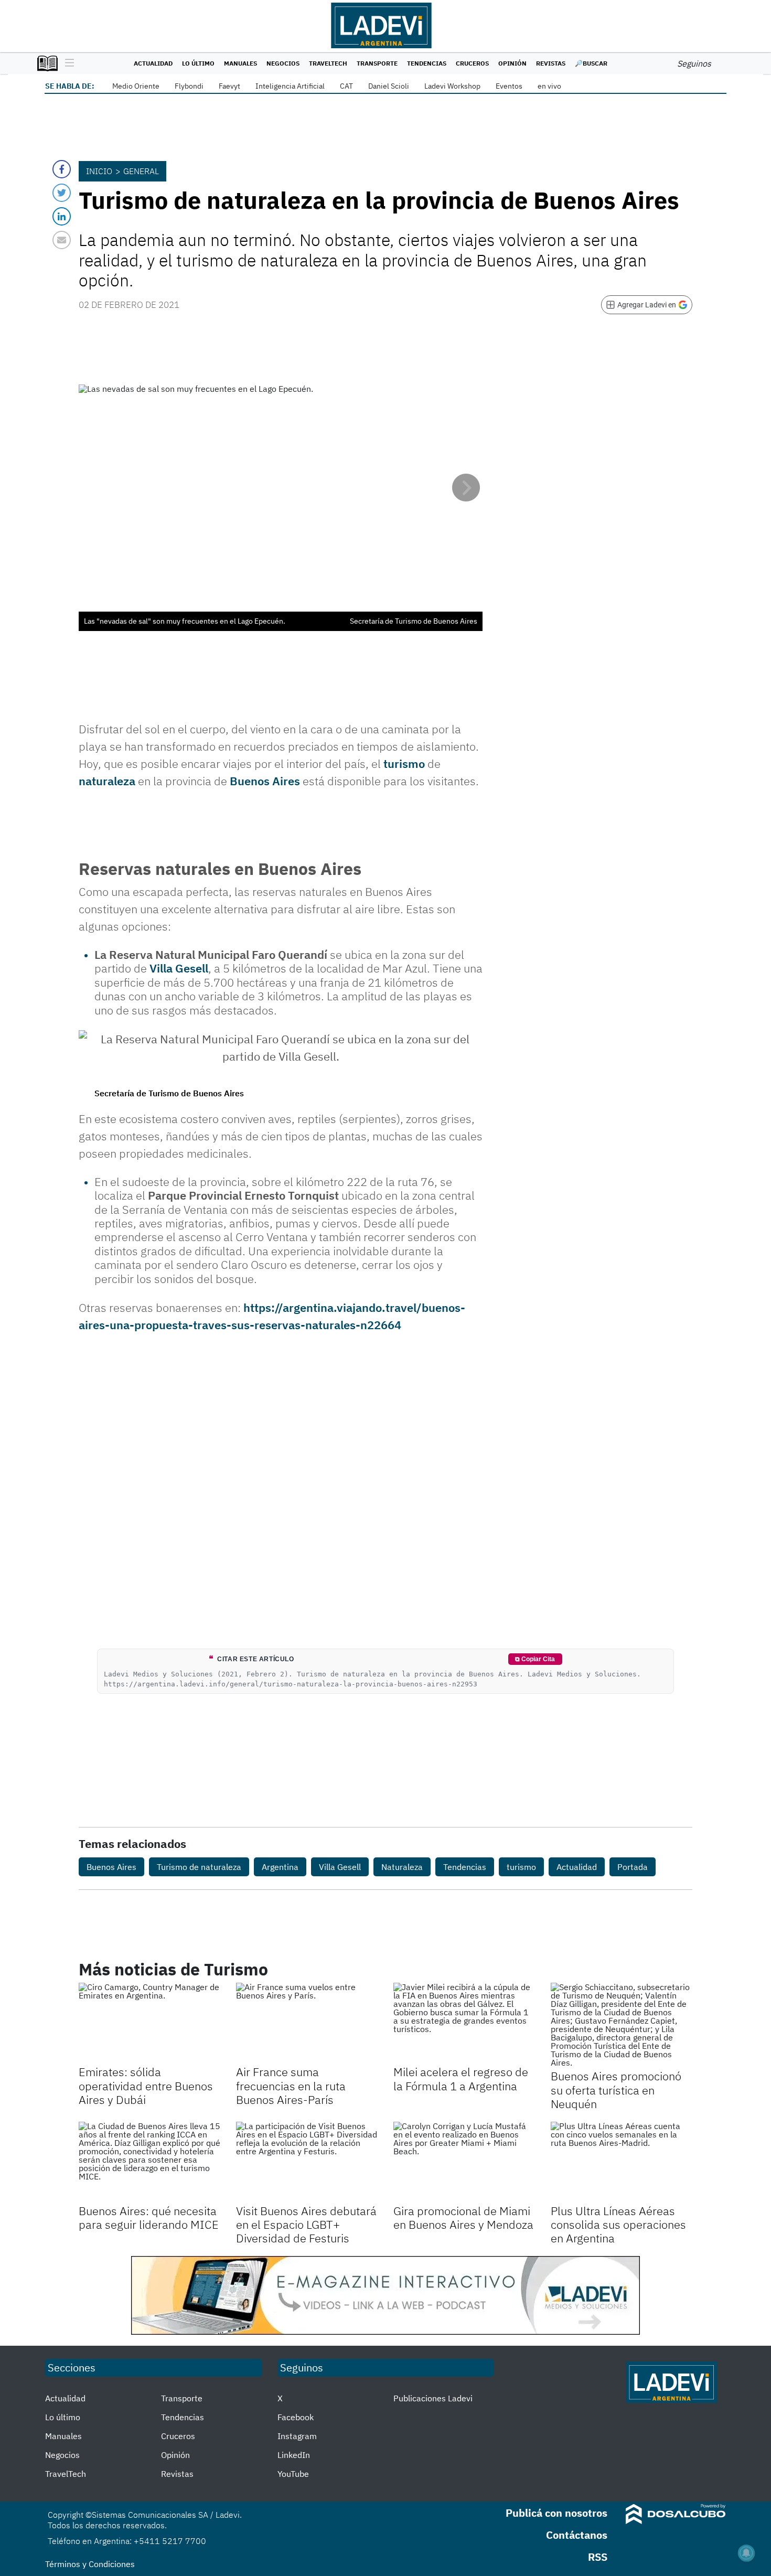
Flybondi (189, 86)
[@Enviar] (62, 240)
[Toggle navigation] (67, 63)
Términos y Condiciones (90, 2564)
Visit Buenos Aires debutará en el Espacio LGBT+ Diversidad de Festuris (306, 2225)
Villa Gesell (179, 968)
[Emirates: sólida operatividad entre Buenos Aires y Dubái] (149, 2023)
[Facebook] (62, 169)
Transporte (377, 63)
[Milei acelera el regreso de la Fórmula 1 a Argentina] (464, 2023)
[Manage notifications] (746, 2553)
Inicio (99, 171)
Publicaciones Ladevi (433, 2398)
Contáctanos (577, 2535)
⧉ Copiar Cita (535, 1659)
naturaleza (107, 781)
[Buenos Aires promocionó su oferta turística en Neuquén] (622, 2025)
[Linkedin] (62, 216)
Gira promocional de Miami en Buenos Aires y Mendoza (463, 2217)
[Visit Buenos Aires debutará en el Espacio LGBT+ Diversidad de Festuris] (307, 2162)
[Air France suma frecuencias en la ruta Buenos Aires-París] (307, 2023)
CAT (346, 86)
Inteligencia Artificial (290, 86)
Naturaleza (402, 1867)
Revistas (551, 63)
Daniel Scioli (389, 86)
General (141, 171)
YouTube (293, 2474)
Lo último (198, 63)
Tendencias (427, 63)
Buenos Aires (265, 781)
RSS (598, 2557)
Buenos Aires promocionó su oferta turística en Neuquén (616, 2090)
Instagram (297, 2436)
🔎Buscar (591, 63)
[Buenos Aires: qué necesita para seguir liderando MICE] (149, 2162)
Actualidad (153, 63)
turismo (404, 763)
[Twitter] (62, 193)
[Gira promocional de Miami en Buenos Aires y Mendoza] (464, 2162)
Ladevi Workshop (452, 86)
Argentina (280, 1867)
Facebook (296, 2417)
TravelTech (328, 63)
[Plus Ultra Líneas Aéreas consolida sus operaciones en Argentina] (622, 2162)
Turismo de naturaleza (199, 1867)
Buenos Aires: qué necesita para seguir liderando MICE (149, 2217)
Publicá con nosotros (556, 2513)
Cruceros (472, 63)
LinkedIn (294, 2455)
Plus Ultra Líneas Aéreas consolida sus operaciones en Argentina (618, 2225)
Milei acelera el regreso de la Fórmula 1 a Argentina (461, 2078)
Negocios (283, 63)
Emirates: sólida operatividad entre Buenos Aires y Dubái (146, 2086)
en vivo (549, 86)
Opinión (512, 63)
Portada (633, 1867)
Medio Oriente (136, 86)
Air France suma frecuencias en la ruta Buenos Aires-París (291, 2086)
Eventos (509, 86)
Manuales (240, 63)
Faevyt (229, 86)
